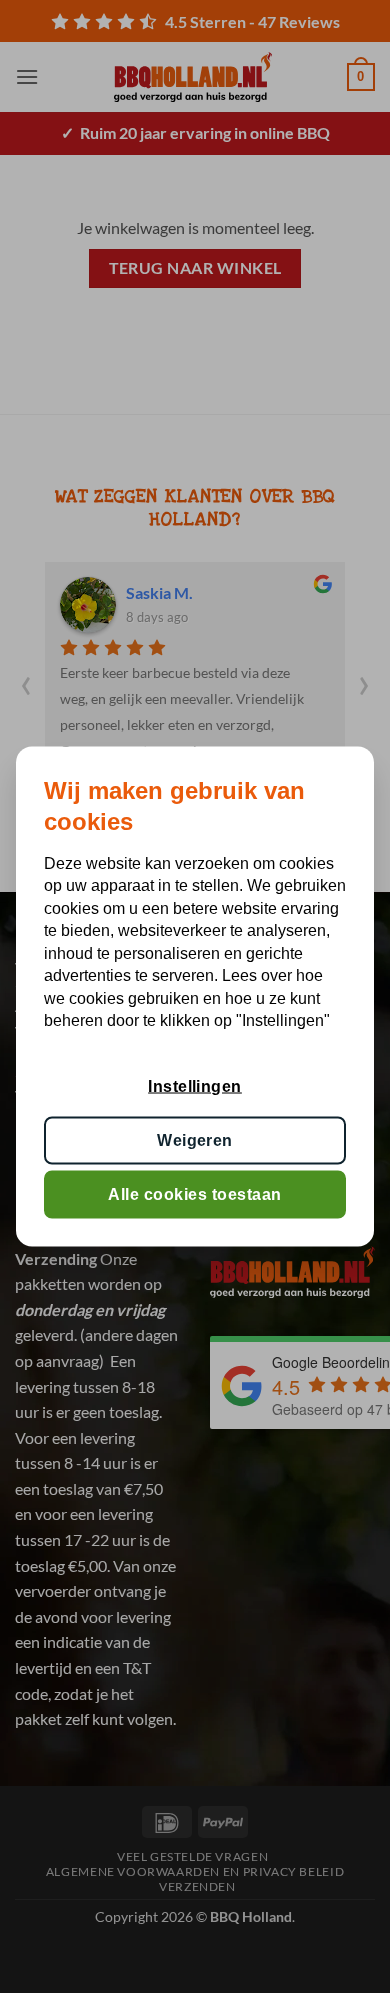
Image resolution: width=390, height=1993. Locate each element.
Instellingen (195, 1085)
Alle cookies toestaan (194, 1194)
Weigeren (195, 1139)
